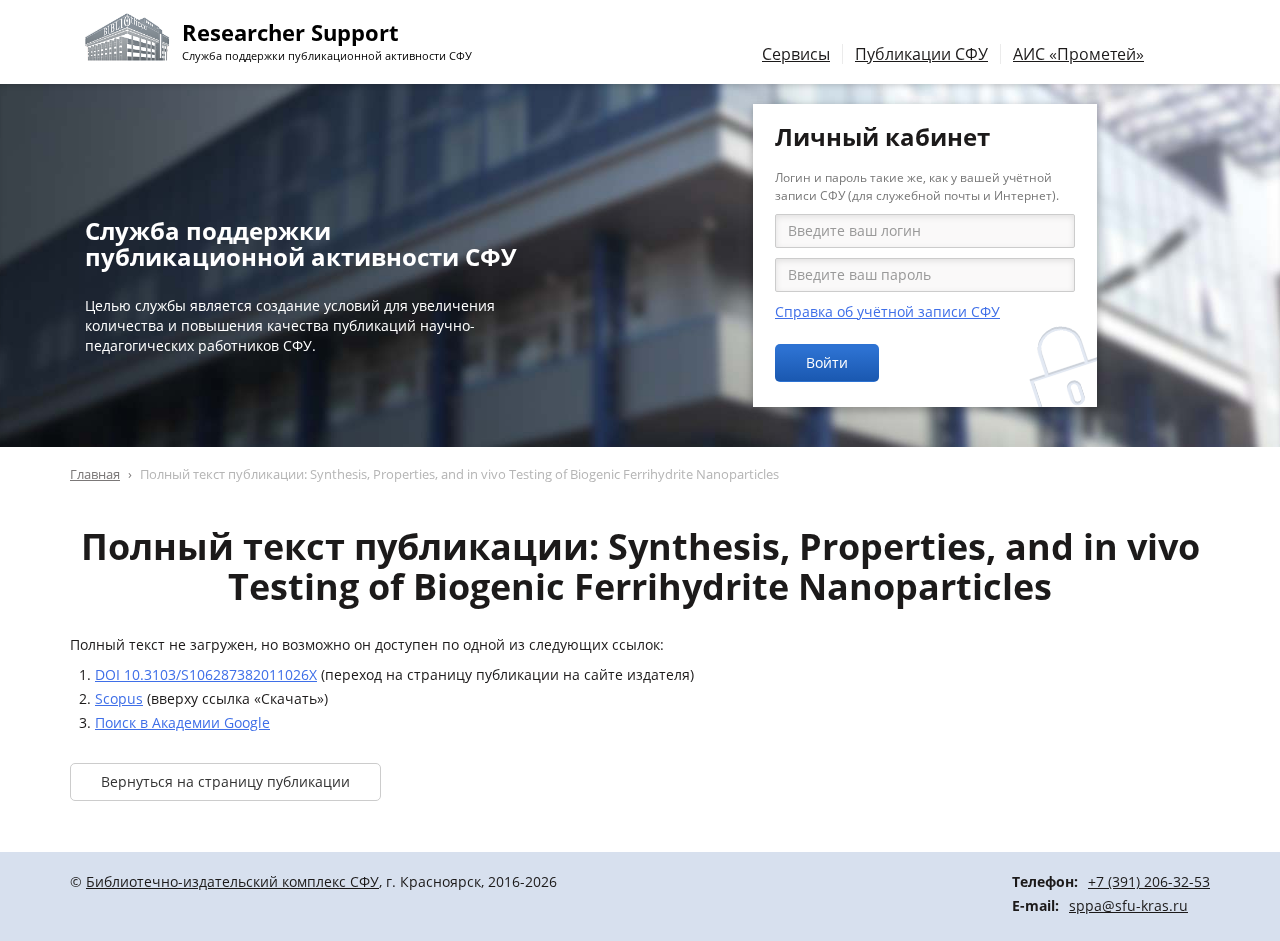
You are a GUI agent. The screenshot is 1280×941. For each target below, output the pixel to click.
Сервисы (796, 54)
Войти (827, 362)
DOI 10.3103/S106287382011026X (206, 674)
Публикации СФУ (921, 54)
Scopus (119, 698)
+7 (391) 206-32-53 (1149, 881)
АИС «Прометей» (1078, 54)
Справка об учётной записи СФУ (887, 311)
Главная (95, 474)
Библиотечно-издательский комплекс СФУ (232, 881)
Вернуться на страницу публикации (225, 781)
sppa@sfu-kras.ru (1128, 905)
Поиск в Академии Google (182, 722)
